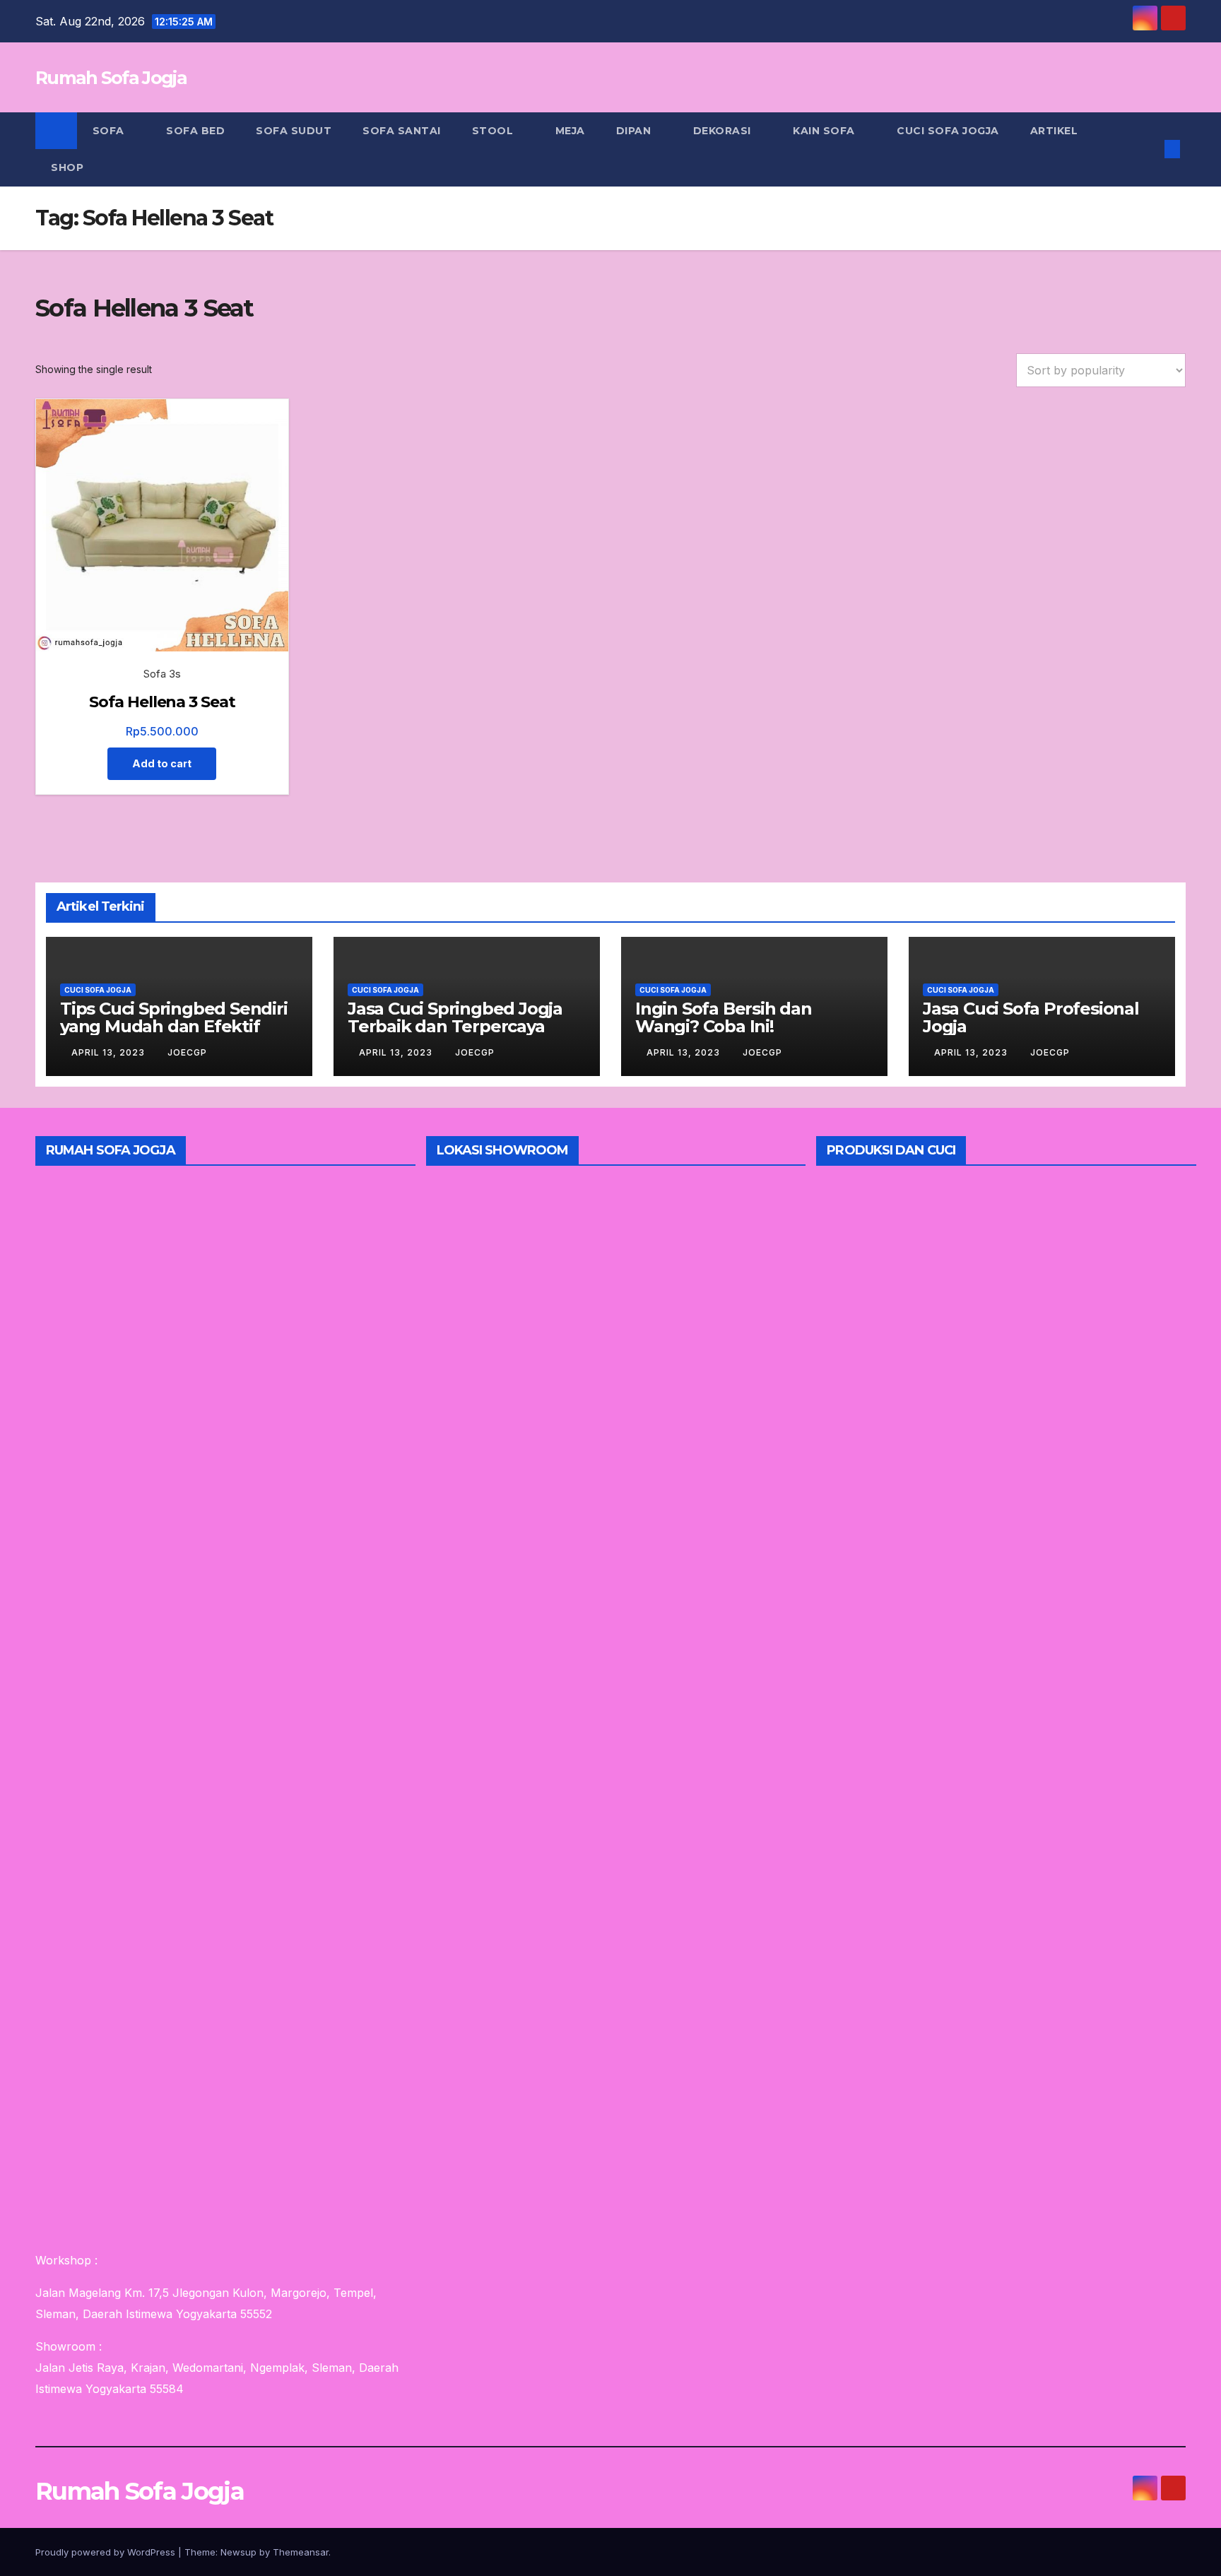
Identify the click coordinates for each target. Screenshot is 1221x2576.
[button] (1149, 149)
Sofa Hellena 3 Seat (162, 702)
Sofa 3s (162, 674)
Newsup (238, 2552)
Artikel (1054, 131)
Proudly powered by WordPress (107, 2552)
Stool (494, 131)
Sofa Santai (402, 131)
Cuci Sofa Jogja (948, 131)
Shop (67, 167)
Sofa (110, 131)
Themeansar (301, 2552)
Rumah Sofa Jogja (111, 78)
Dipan (635, 131)
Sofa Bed (195, 131)
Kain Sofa (825, 131)
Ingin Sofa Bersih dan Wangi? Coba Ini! (724, 1017)
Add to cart (162, 763)
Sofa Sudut (294, 131)
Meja (570, 131)
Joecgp (187, 1052)
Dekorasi (724, 131)
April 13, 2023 (110, 1052)
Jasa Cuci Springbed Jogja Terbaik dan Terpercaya (455, 1017)
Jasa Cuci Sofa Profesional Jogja (1031, 1017)
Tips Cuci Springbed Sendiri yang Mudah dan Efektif (174, 1017)
